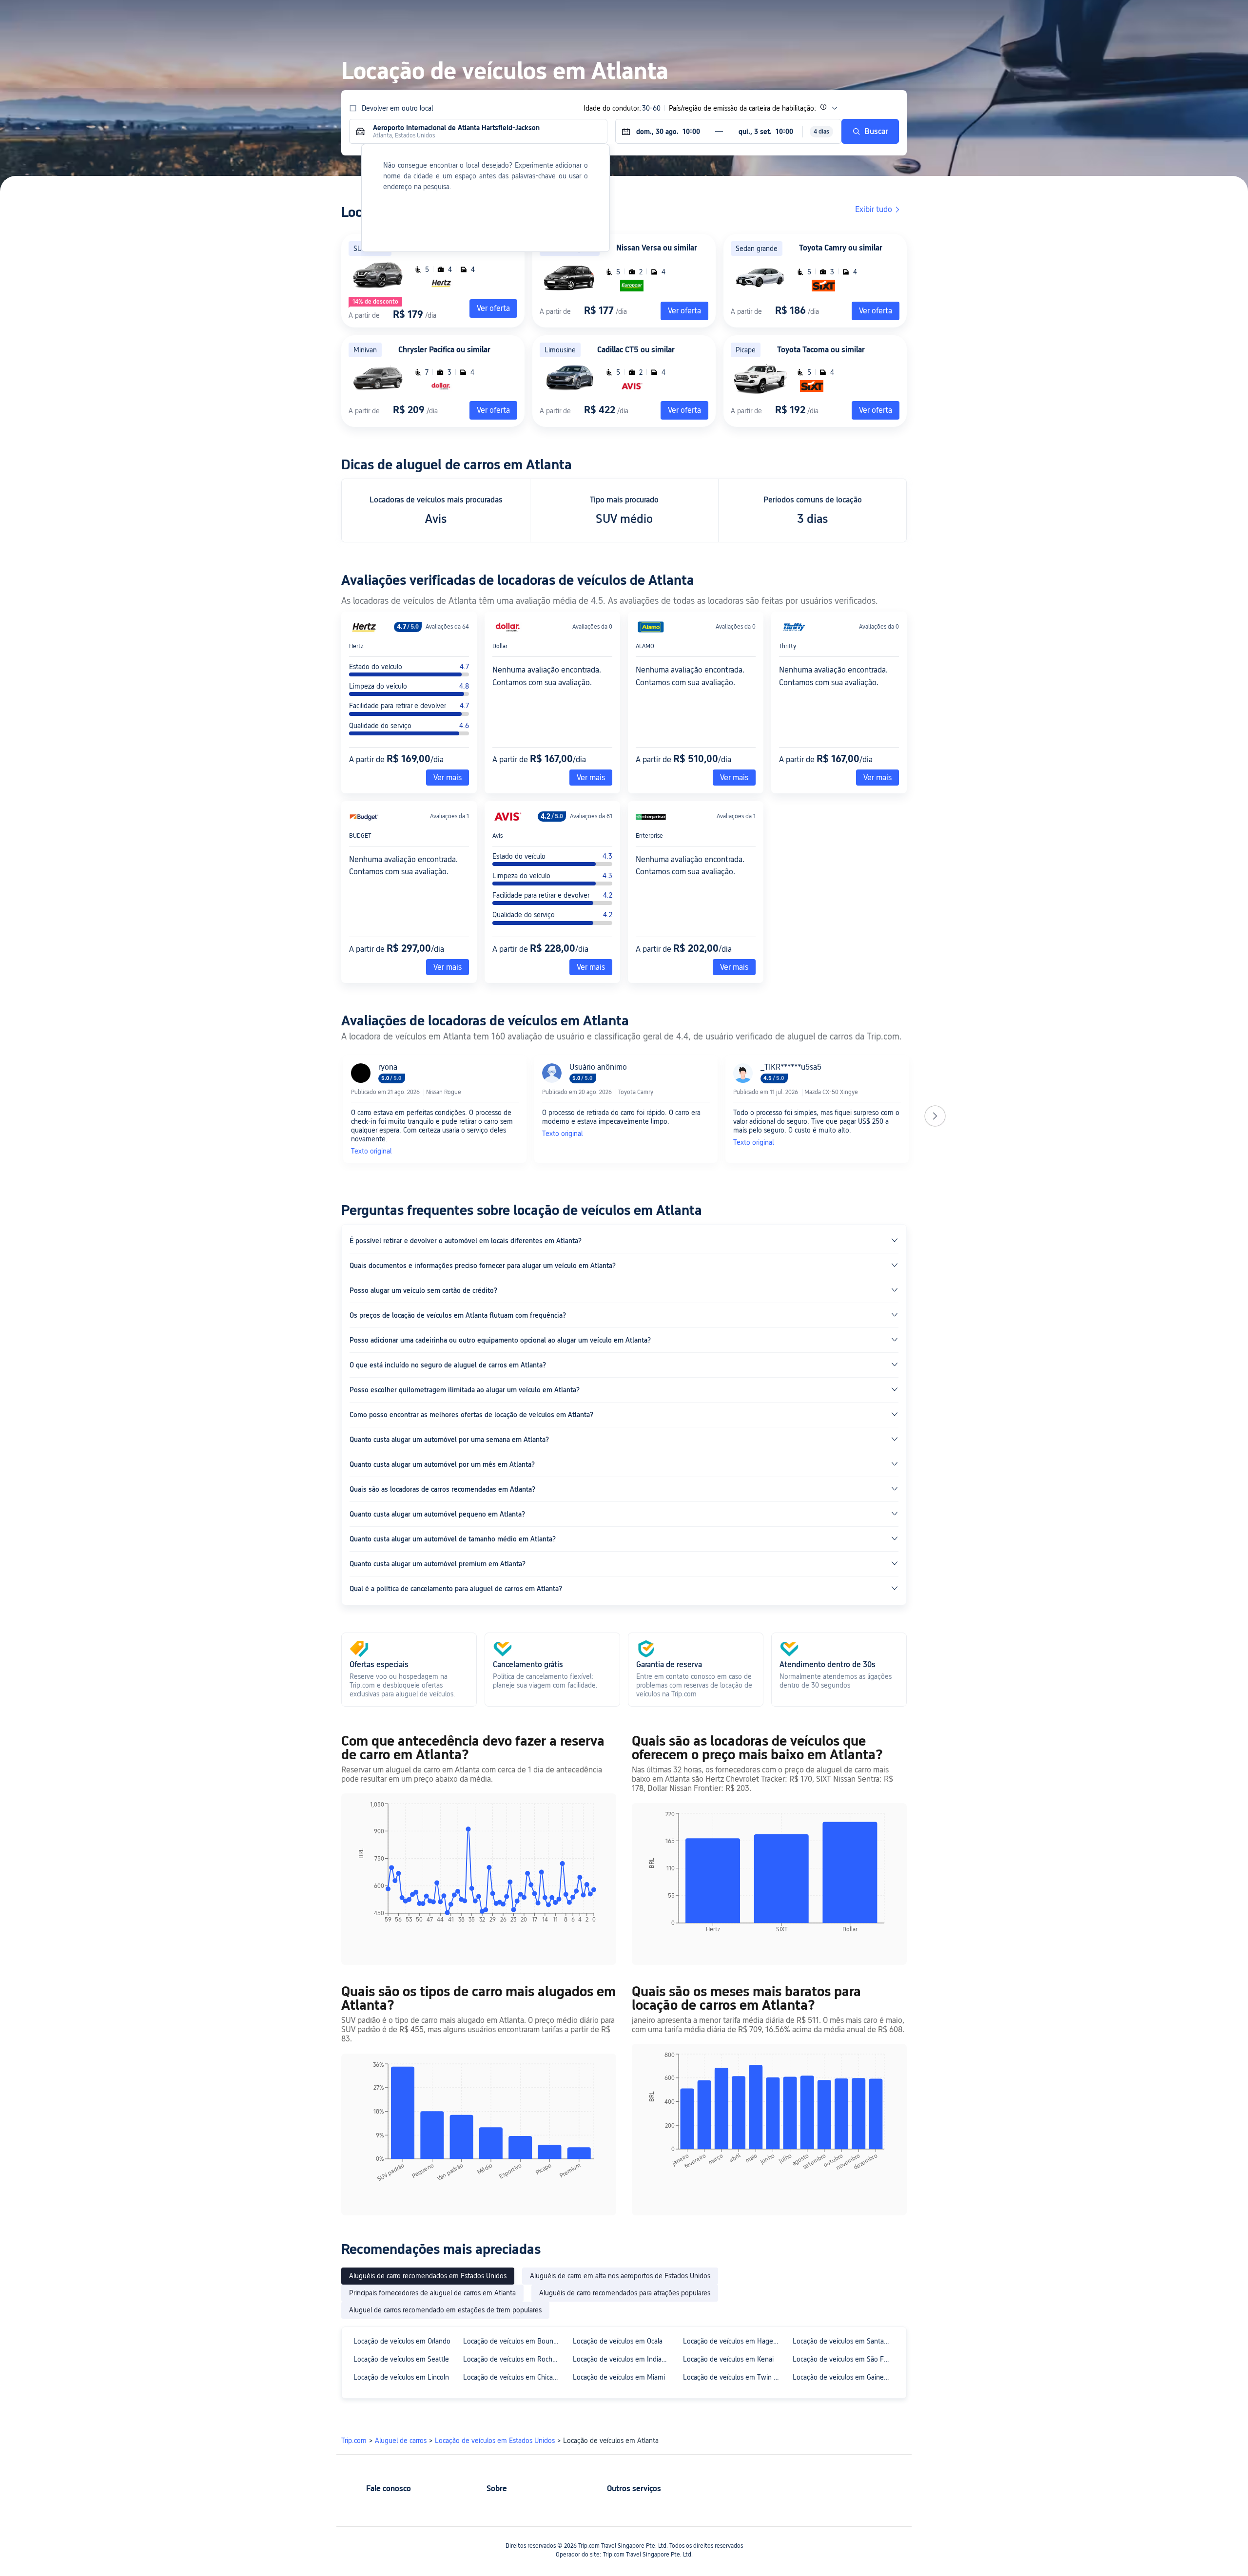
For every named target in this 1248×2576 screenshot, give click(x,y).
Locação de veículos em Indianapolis (623, 2359)
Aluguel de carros (401, 2441)
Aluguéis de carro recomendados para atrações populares (625, 2293)
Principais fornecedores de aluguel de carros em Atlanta (432, 2293)
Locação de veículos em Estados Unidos (495, 2441)
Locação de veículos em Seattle (401, 2359)
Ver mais (448, 778)
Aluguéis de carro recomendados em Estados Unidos (428, 2276)
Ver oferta (684, 311)
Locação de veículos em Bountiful (514, 2341)
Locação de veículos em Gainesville (843, 2377)
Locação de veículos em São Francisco (843, 2359)
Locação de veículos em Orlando (402, 2341)
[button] (1015, 16)
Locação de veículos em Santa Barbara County (843, 2341)
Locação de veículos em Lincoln (401, 2377)
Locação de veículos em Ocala (618, 2341)
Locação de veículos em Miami (619, 2377)
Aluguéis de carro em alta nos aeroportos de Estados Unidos (620, 2276)
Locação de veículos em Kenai (728, 2359)
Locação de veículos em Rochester (514, 2359)
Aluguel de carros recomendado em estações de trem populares (445, 2310)
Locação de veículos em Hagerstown (733, 2341)
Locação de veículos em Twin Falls (733, 2377)
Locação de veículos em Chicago (512, 2377)
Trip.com (354, 2441)
